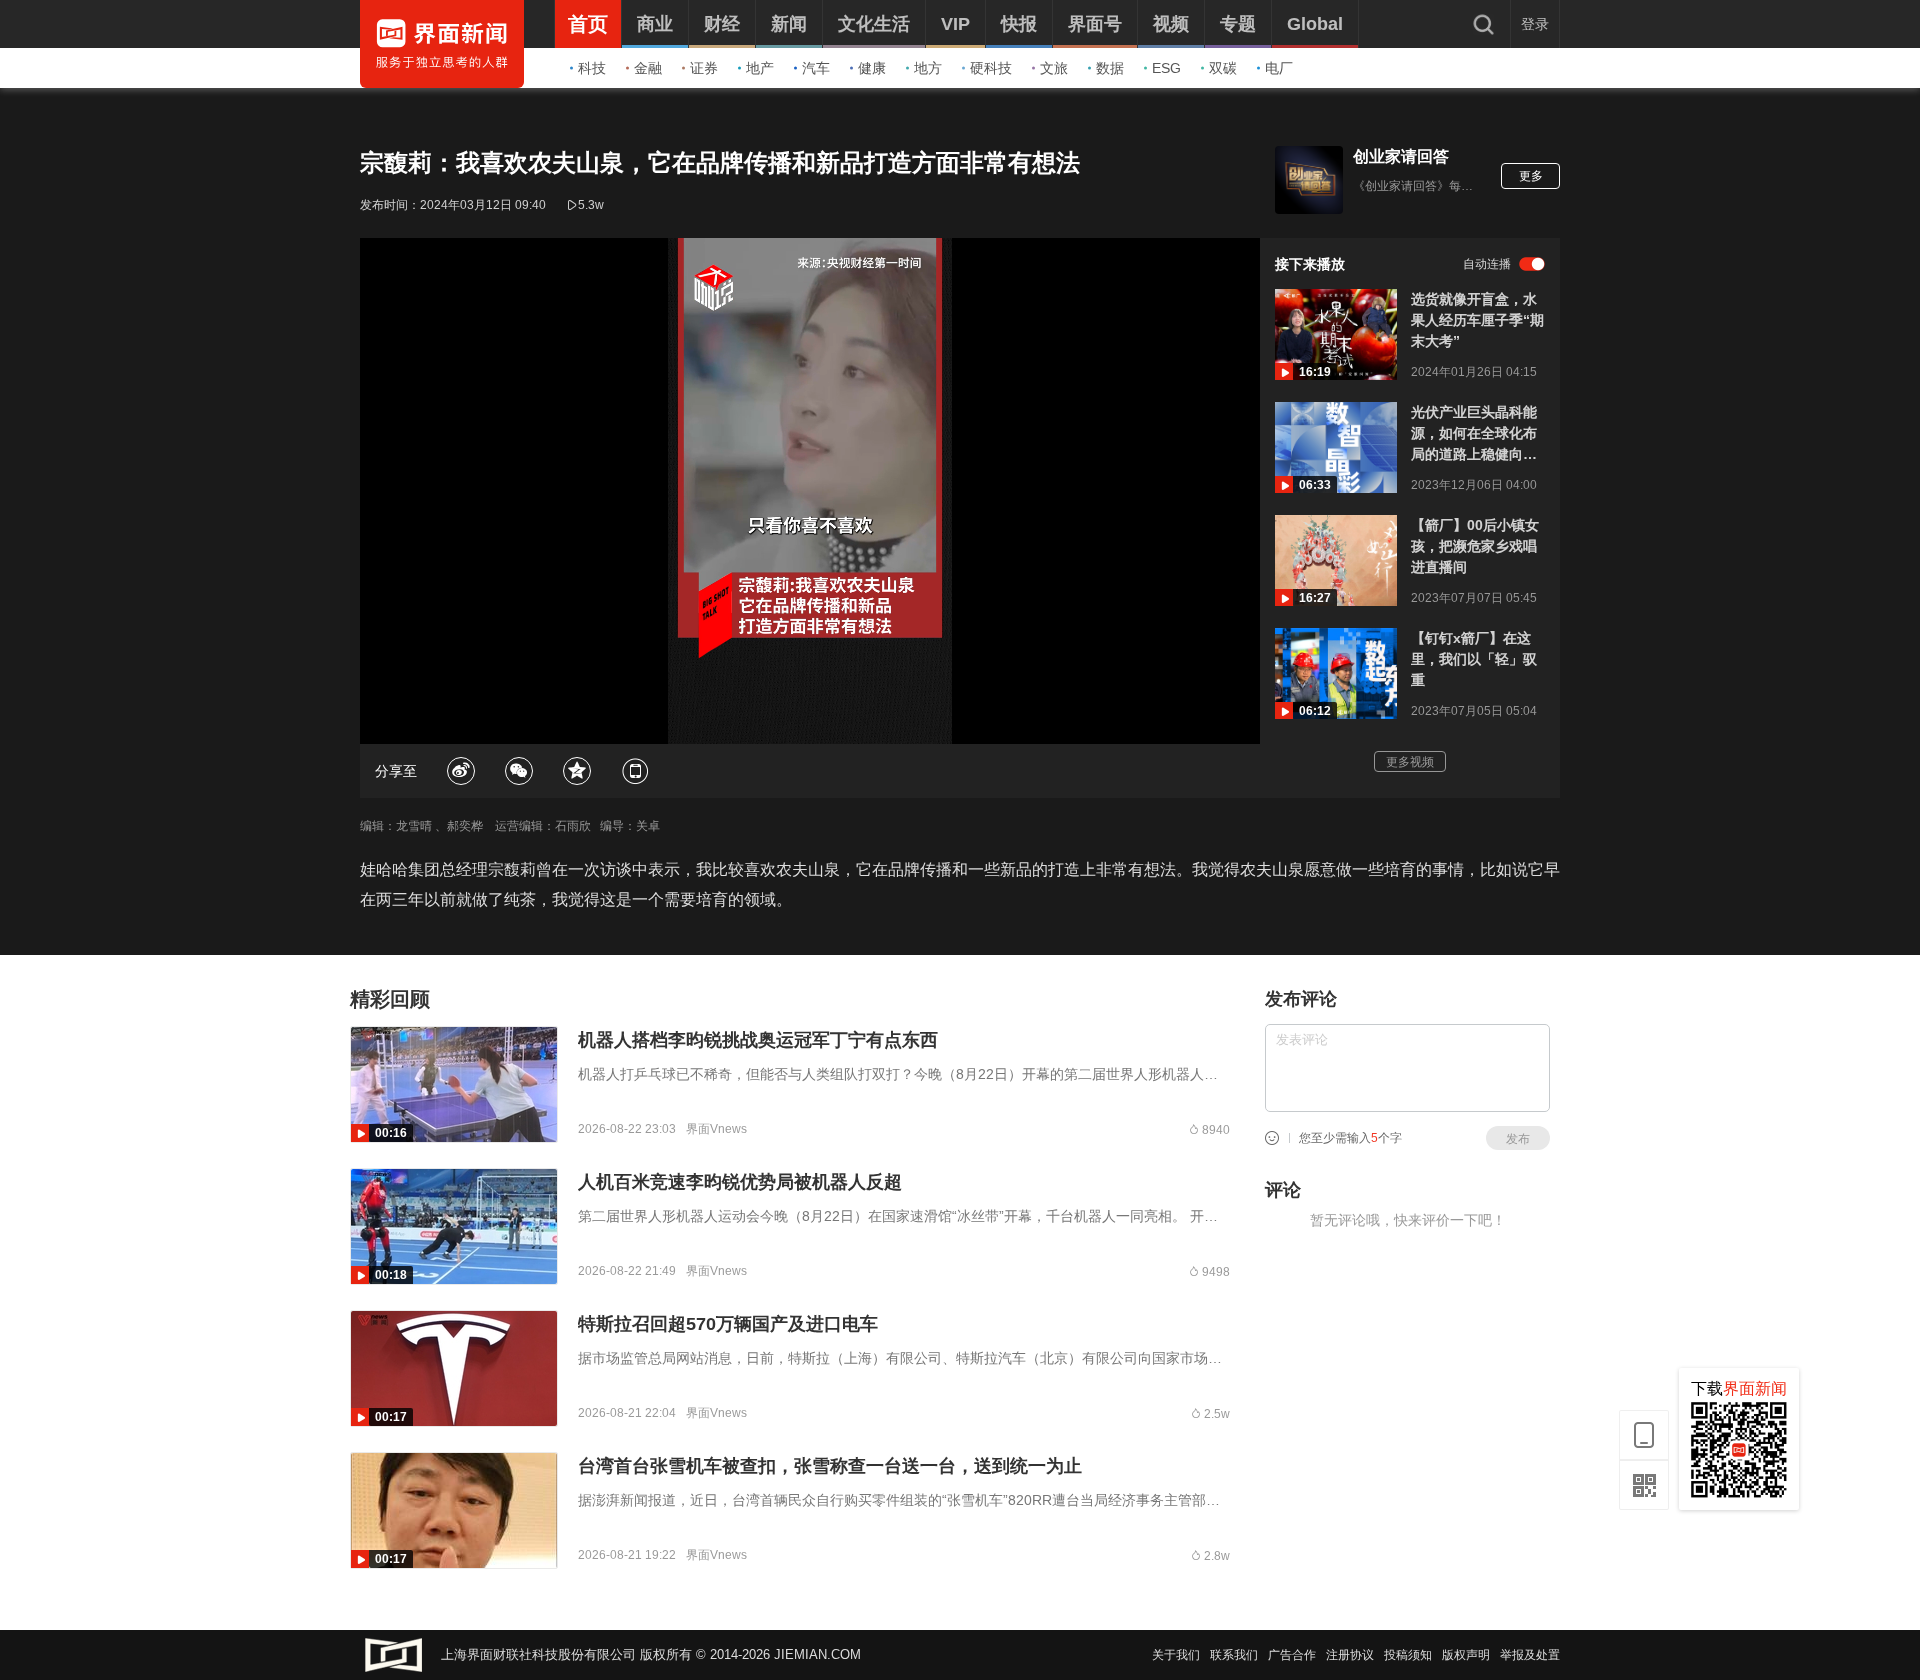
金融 (648, 68)
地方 (928, 68)
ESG (1166, 68)
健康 (872, 68)
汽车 (816, 68)
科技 (592, 68)
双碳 (1223, 68)
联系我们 (1234, 1655)
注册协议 (1350, 1655)
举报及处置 (1530, 1655)
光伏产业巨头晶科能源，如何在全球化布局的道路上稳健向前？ (1474, 434)
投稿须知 (1408, 1655)
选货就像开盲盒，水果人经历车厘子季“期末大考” (1477, 320)
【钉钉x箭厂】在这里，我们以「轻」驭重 (1474, 659)
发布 (1518, 1139)
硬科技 (991, 68)
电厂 (1279, 68)
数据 (1110, 68)
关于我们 (1176, 1655)
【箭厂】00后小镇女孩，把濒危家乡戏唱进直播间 (1475, 546)
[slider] (810, 706)
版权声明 (1466, 1655)
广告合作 (1292, 1655)
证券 (704, 68)
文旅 (1054, 68)
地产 (760, 68)
